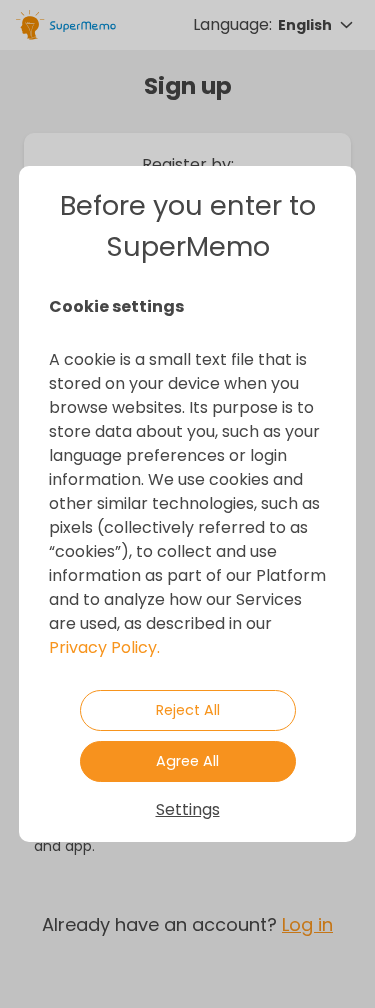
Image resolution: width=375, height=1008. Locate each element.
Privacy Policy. (104, 647)
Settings (188, 809)
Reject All (188, 710)
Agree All (187, 761)
